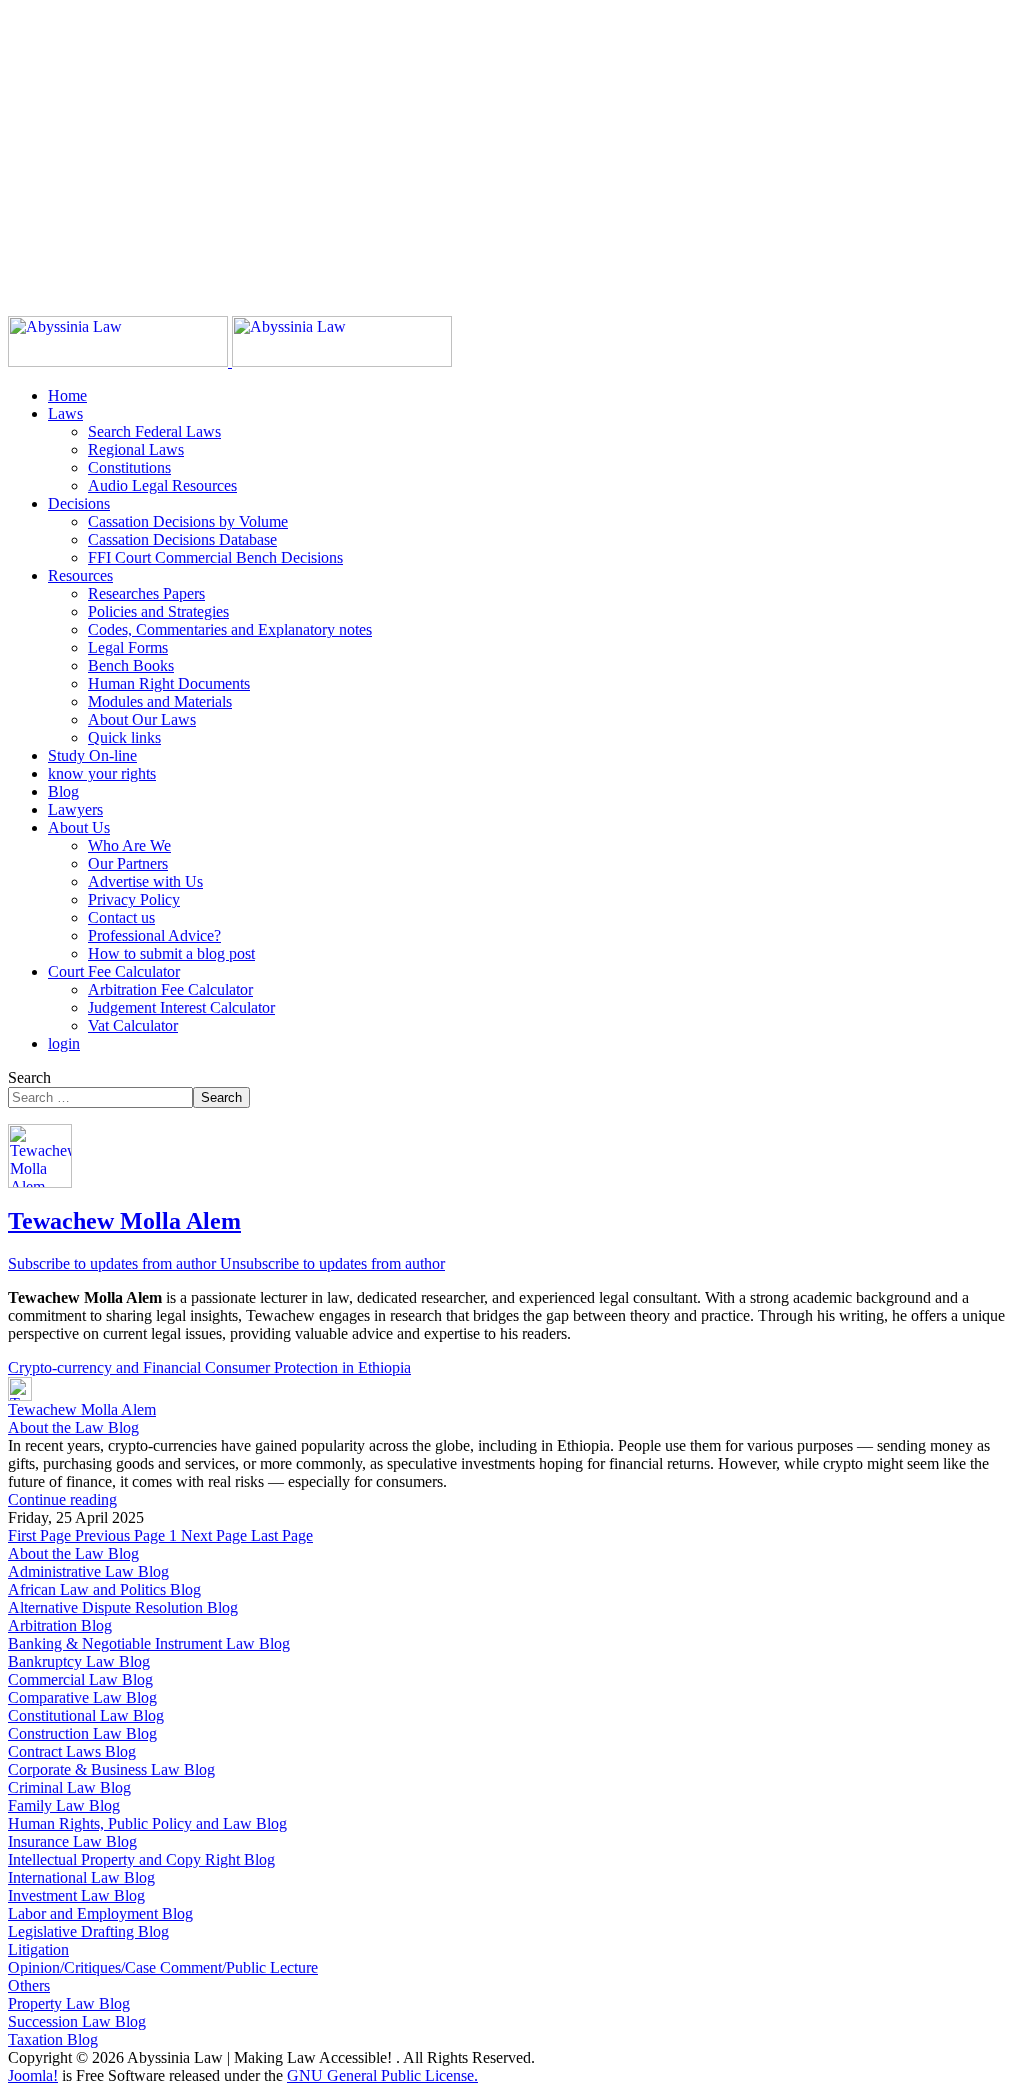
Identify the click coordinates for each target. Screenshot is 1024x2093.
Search (29, 1077)
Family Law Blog (64, 1805)
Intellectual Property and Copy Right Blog (141, 1859)
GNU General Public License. (382, 2075)
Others (29, 1985)
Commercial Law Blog (80, 1679)
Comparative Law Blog (82, 1697)
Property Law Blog (69, 2003)
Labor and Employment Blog (100, 1913)
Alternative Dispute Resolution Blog (123, 1607)
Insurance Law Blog (72, 1841)
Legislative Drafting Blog (88, 1931)
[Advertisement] (512, 148)
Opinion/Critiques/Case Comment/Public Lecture (163, 1967)
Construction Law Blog (82, 1733)
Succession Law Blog (77, 2021)
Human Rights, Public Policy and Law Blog (147, 1823)
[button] (65, 413)
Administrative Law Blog (88, 1571)
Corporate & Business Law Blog (111, 1769)
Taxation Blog (53, 2039)
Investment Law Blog (76, 1895)
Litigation (38, 1949)
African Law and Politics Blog (104, 1589)
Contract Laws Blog (72, 1751)
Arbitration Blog (60, 1625)
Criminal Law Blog (69, 1787)
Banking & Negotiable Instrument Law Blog (149, 1643)
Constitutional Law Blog (86, 1715)
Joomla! (33, 2075)
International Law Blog (81, 1877)
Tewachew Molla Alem (124, 1221)
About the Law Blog (73, 1427)
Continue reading (62, 1499)
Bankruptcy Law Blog (79, 1661)
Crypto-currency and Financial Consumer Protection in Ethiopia (209, 1367)
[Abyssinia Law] (230, 361)
